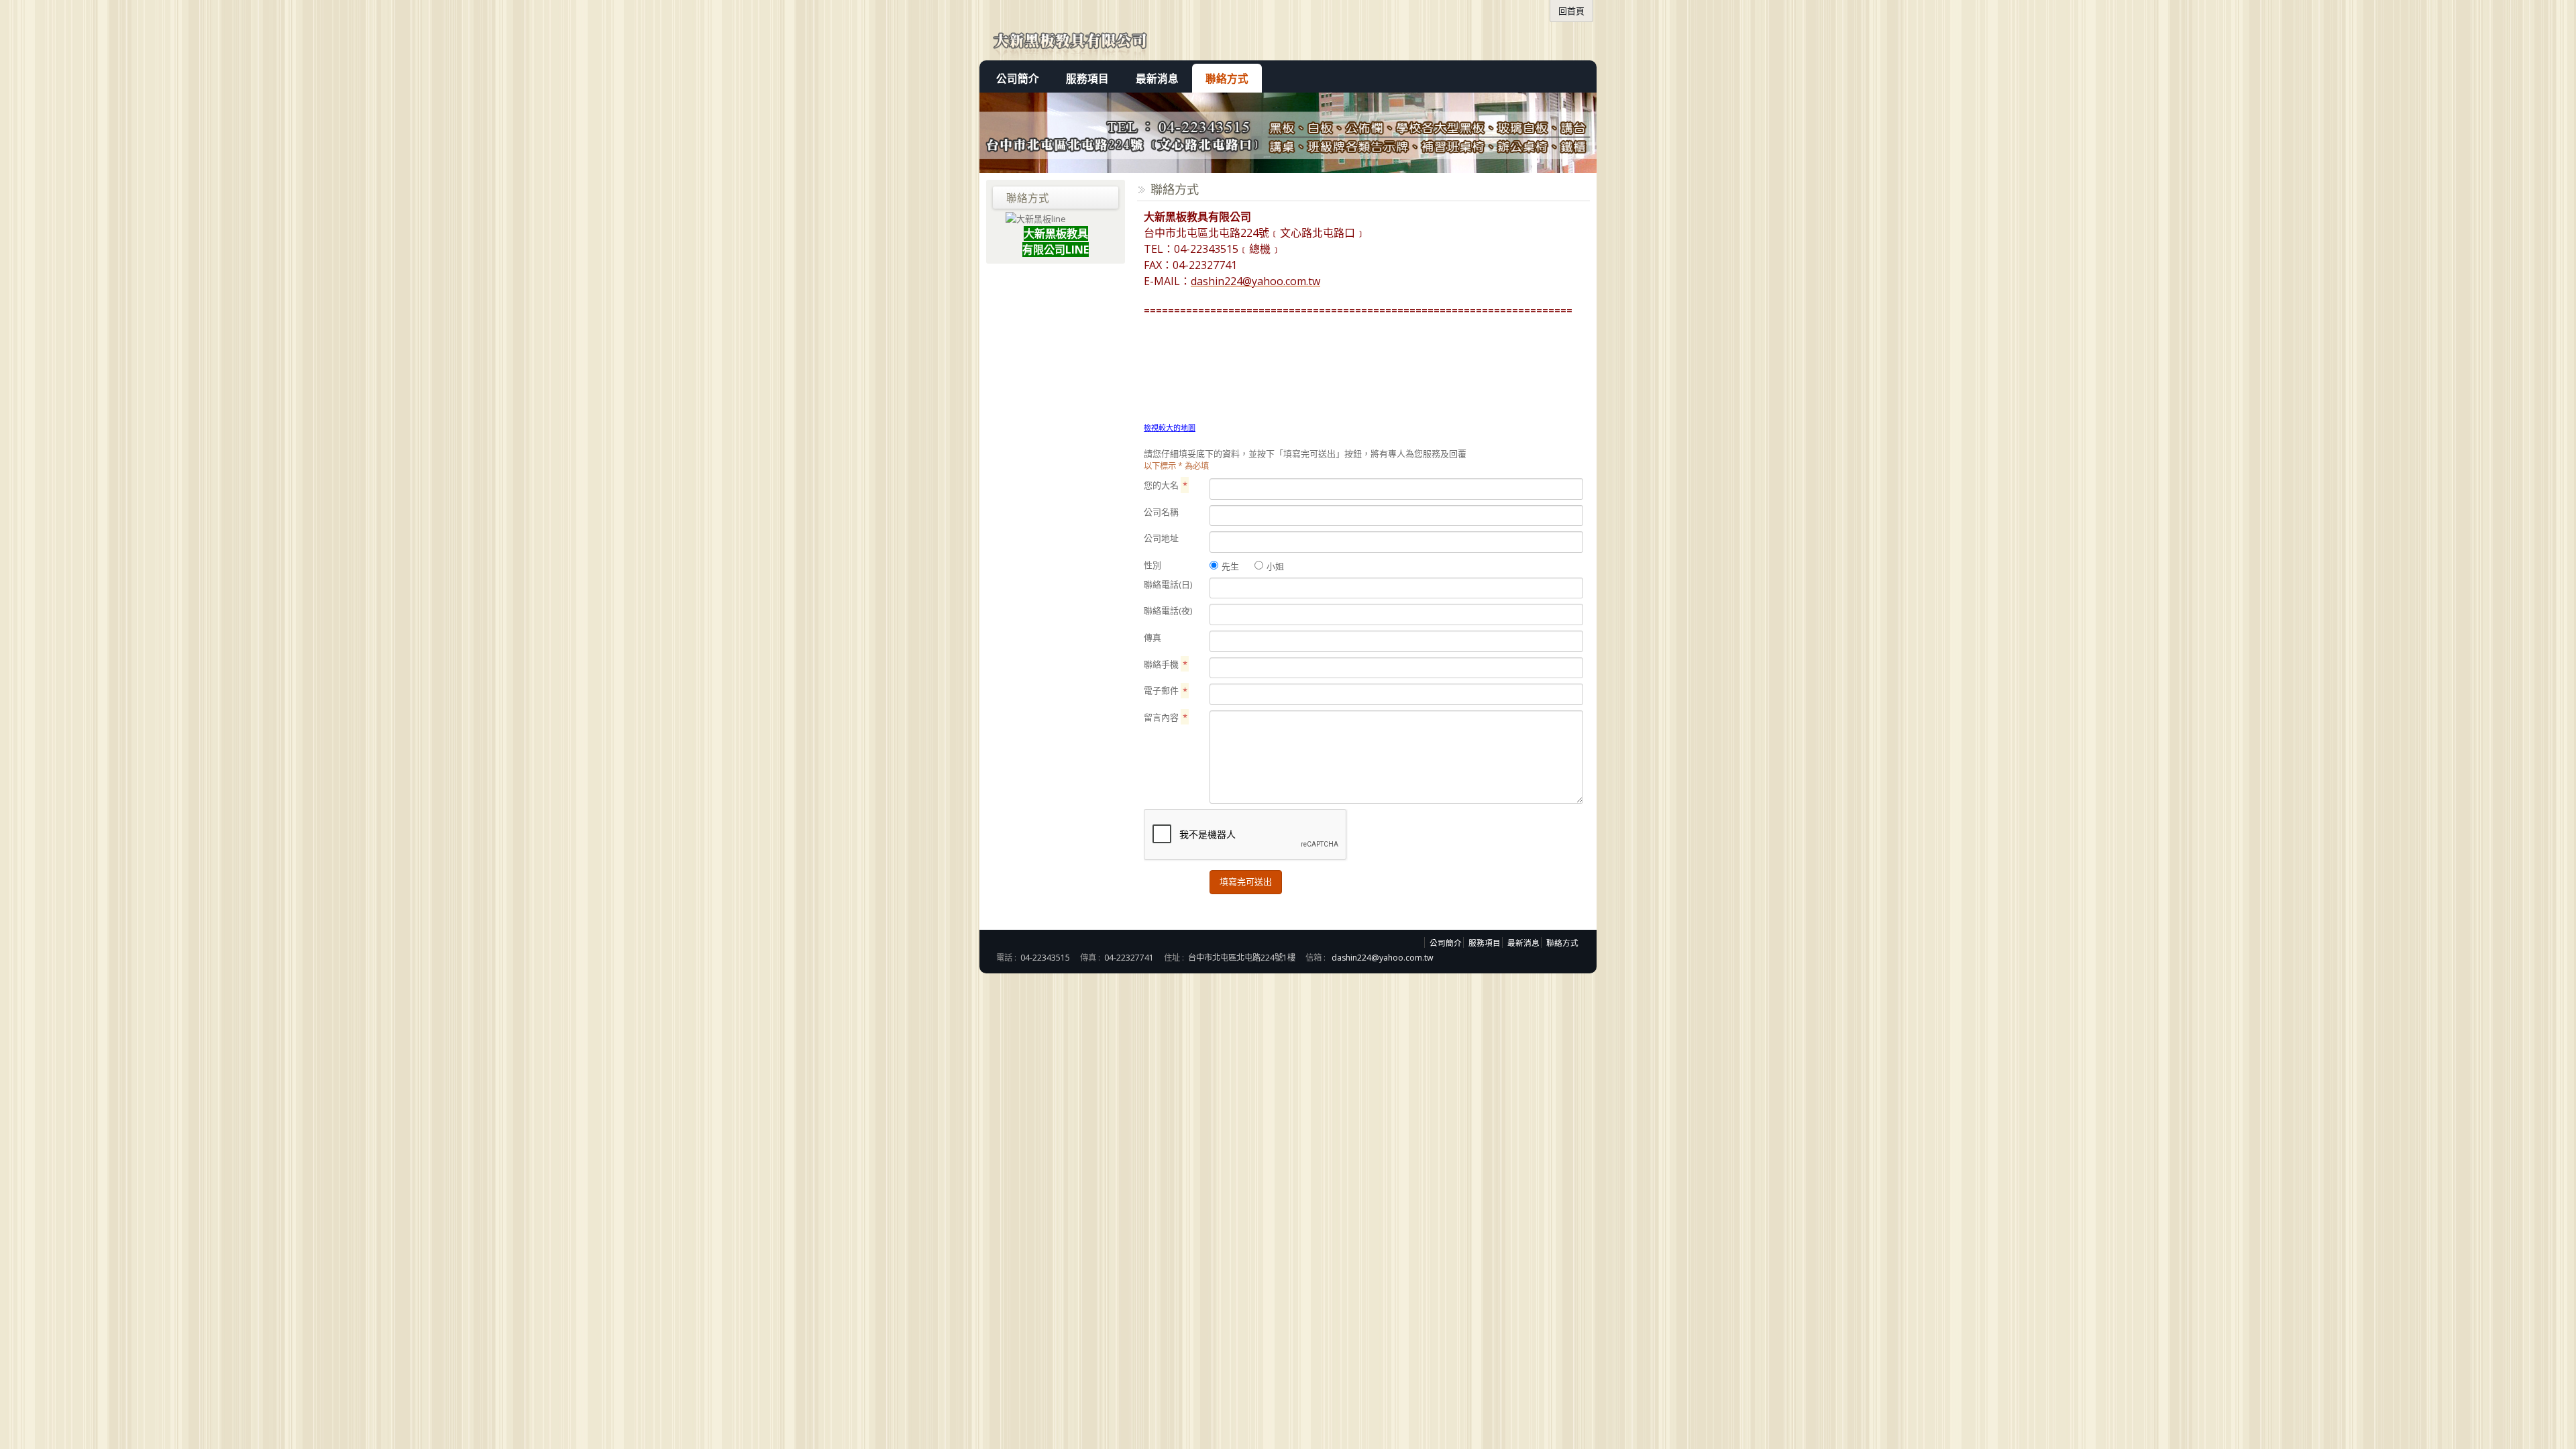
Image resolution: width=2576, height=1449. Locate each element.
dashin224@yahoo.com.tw (1383, 958)
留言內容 (1166, 717)
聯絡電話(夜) (1168, 610)
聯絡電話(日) (1168, 584)
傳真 (1152, 637)
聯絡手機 (1166, 664)
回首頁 (1571, 11)
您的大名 (1166, 485)
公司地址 (1161, 538)
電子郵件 (1166, 690)
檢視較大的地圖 (1170, 428)
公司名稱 (1161, 512)
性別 (1152, 565)
